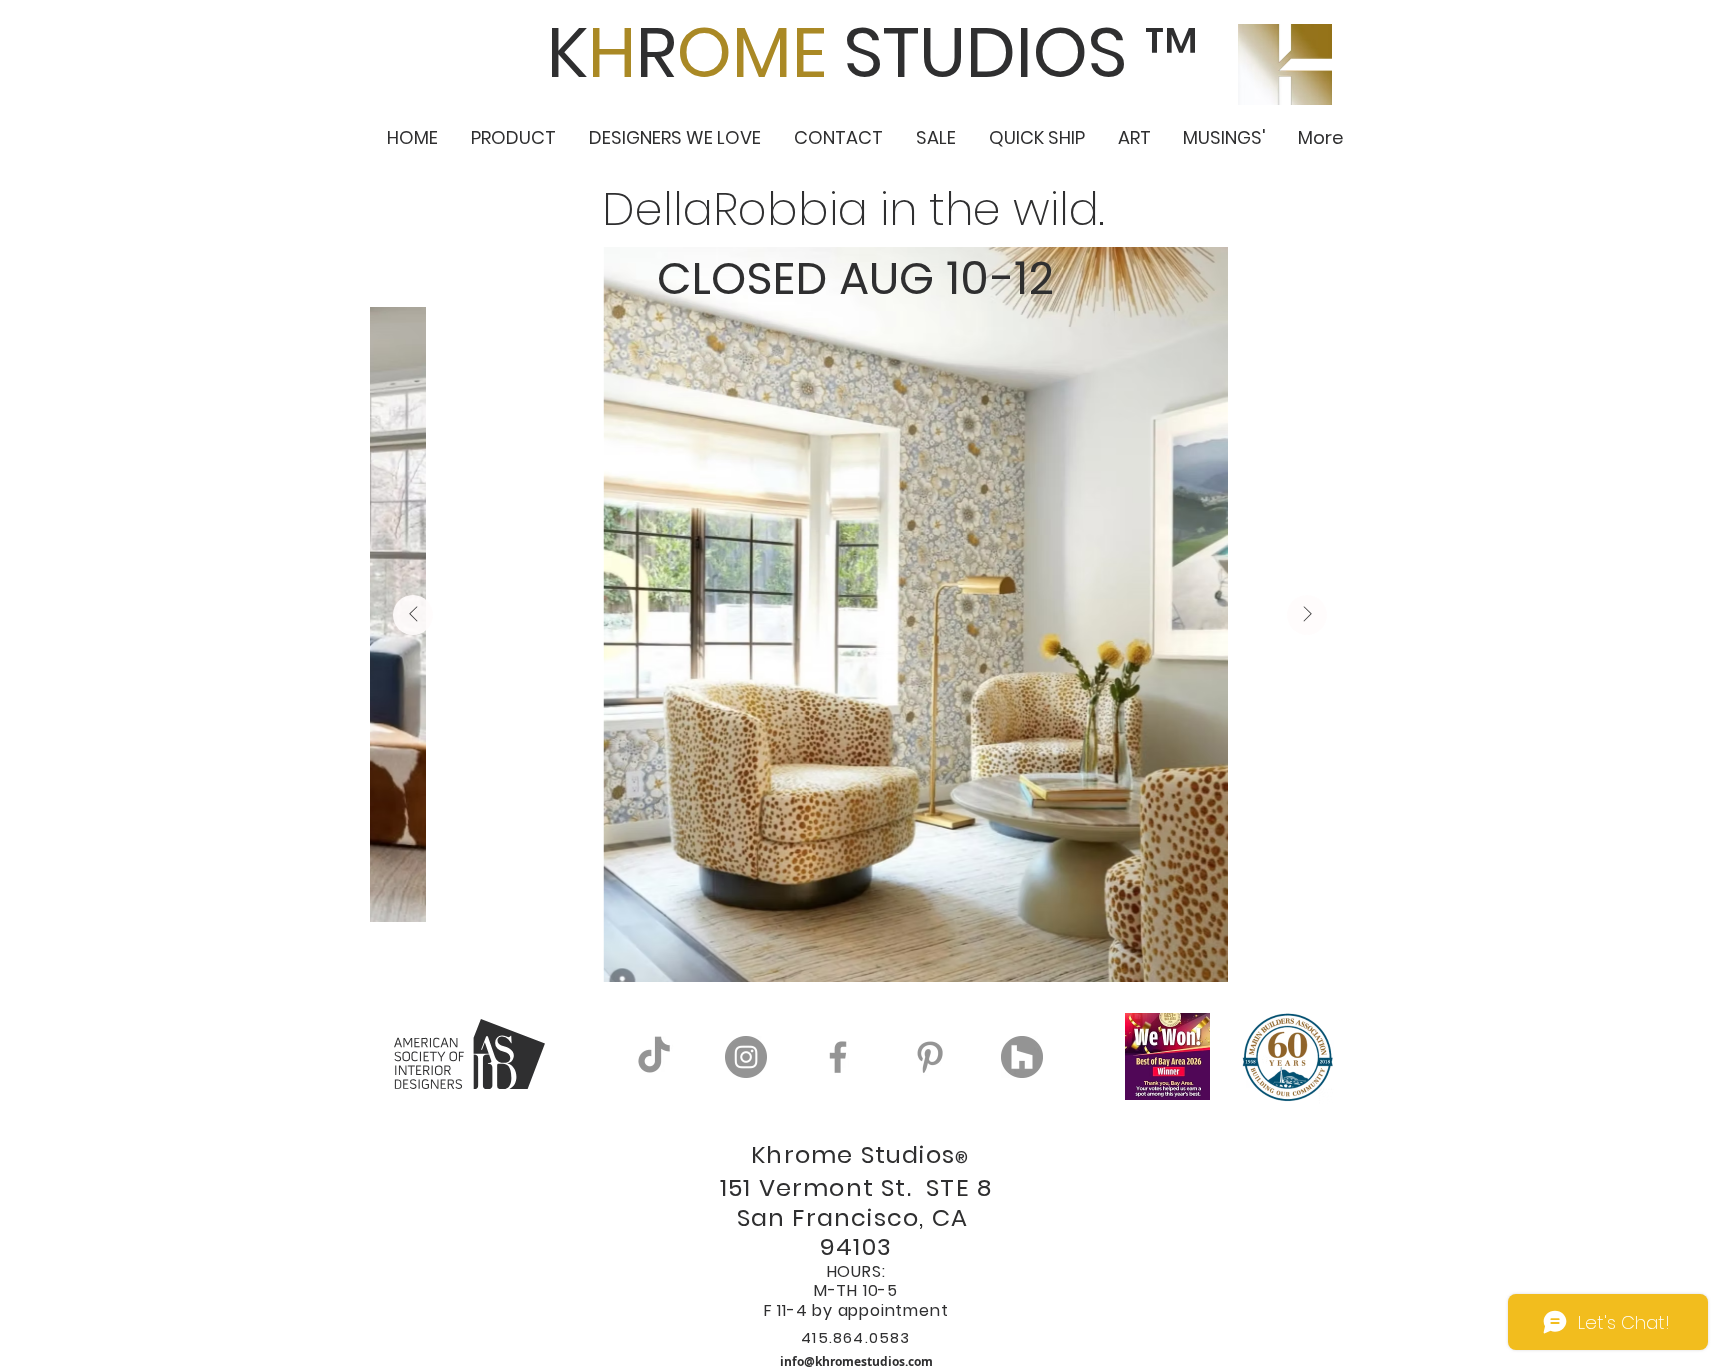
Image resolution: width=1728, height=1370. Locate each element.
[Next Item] (1307, 615)
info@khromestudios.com (856, 1361)
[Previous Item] (413, 615)
